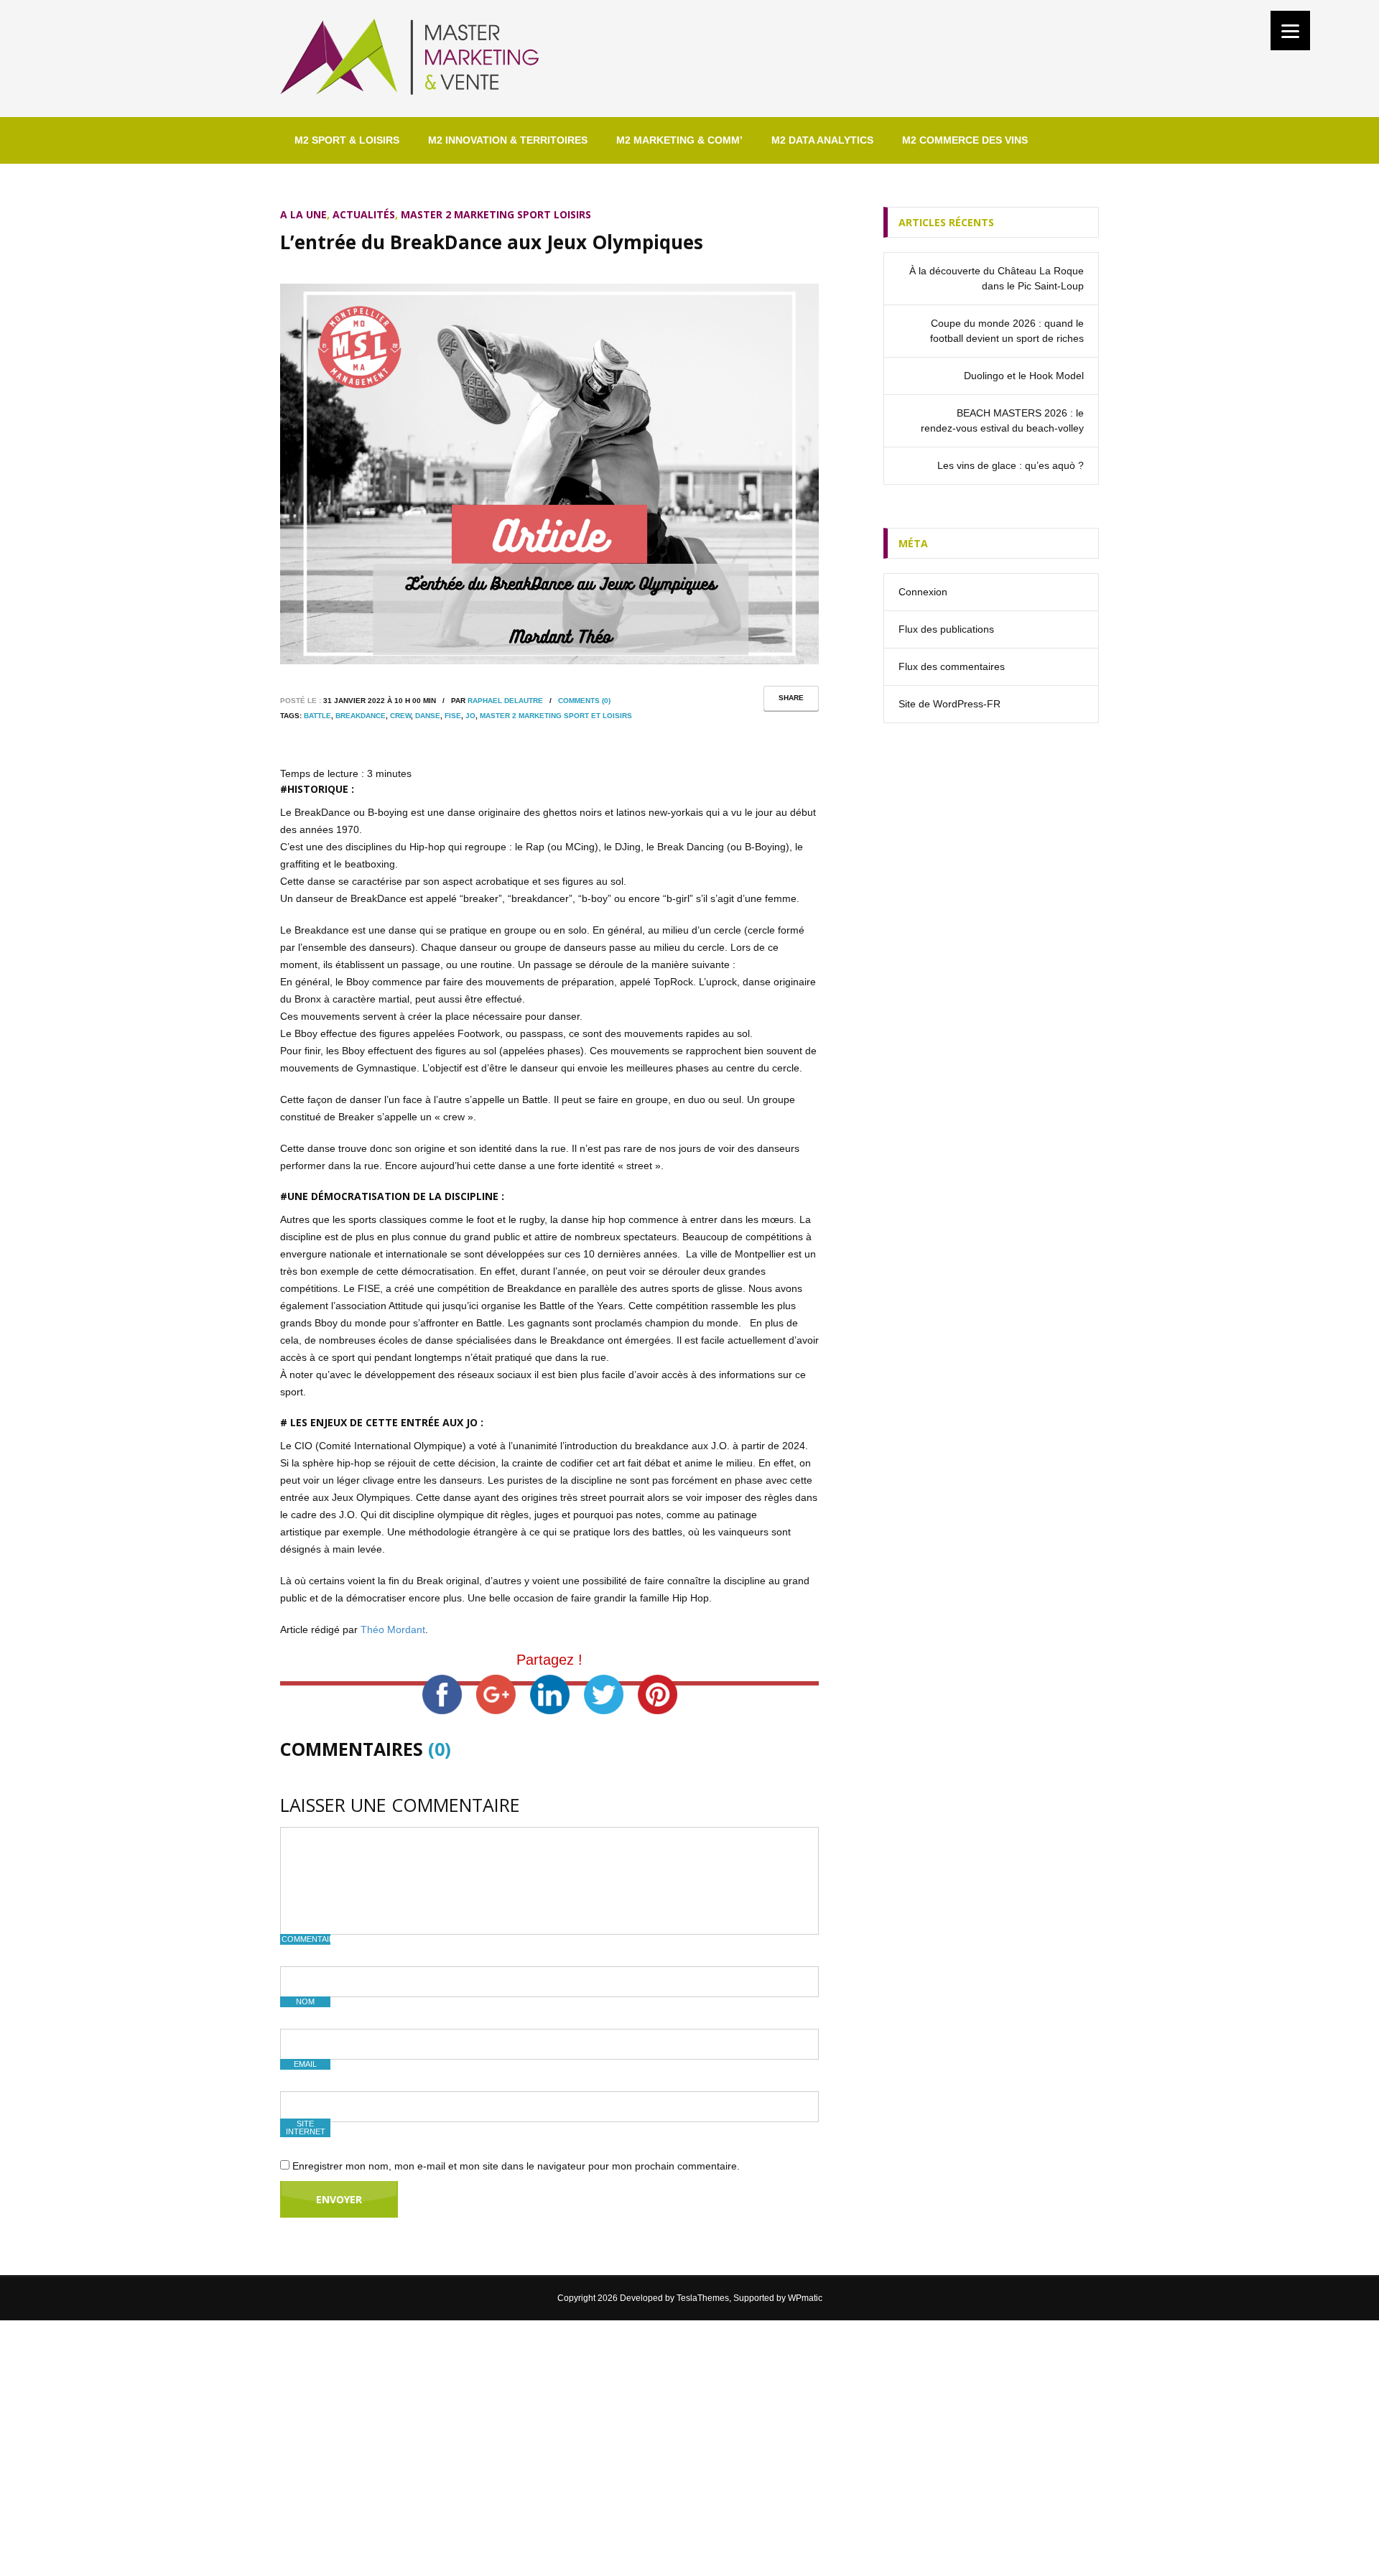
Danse (428, 716)
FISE (453, 716)
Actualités (364, 214)
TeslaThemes (703, 2298)
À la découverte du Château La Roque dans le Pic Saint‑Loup (997, 278)
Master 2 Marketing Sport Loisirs (496, 214)
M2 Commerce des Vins (965, 140)
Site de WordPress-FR (949, 704)
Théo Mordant (393, 1629)
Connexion (923, 592)
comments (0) (584, 701)
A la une (303, 214)
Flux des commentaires (952, 666)
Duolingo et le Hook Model (1024, 376)
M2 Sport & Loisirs (347, 140)
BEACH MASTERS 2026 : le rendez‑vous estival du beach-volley (1002, 420)
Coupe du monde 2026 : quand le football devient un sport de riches (1007, 331)
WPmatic (805, 2298)
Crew (400, 716)
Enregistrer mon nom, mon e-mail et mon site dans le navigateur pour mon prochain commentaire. (516, 2166)
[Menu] (1290, 31)
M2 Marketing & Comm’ (679, 140)
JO (470, 716)
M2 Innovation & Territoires (508, 140)
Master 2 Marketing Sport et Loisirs (556, 716)
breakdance (361, 716)
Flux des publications (946, 629)
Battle (317, 716)
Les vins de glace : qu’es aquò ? (1011, 465)
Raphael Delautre (505, 701)
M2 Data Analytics (822, 140)
